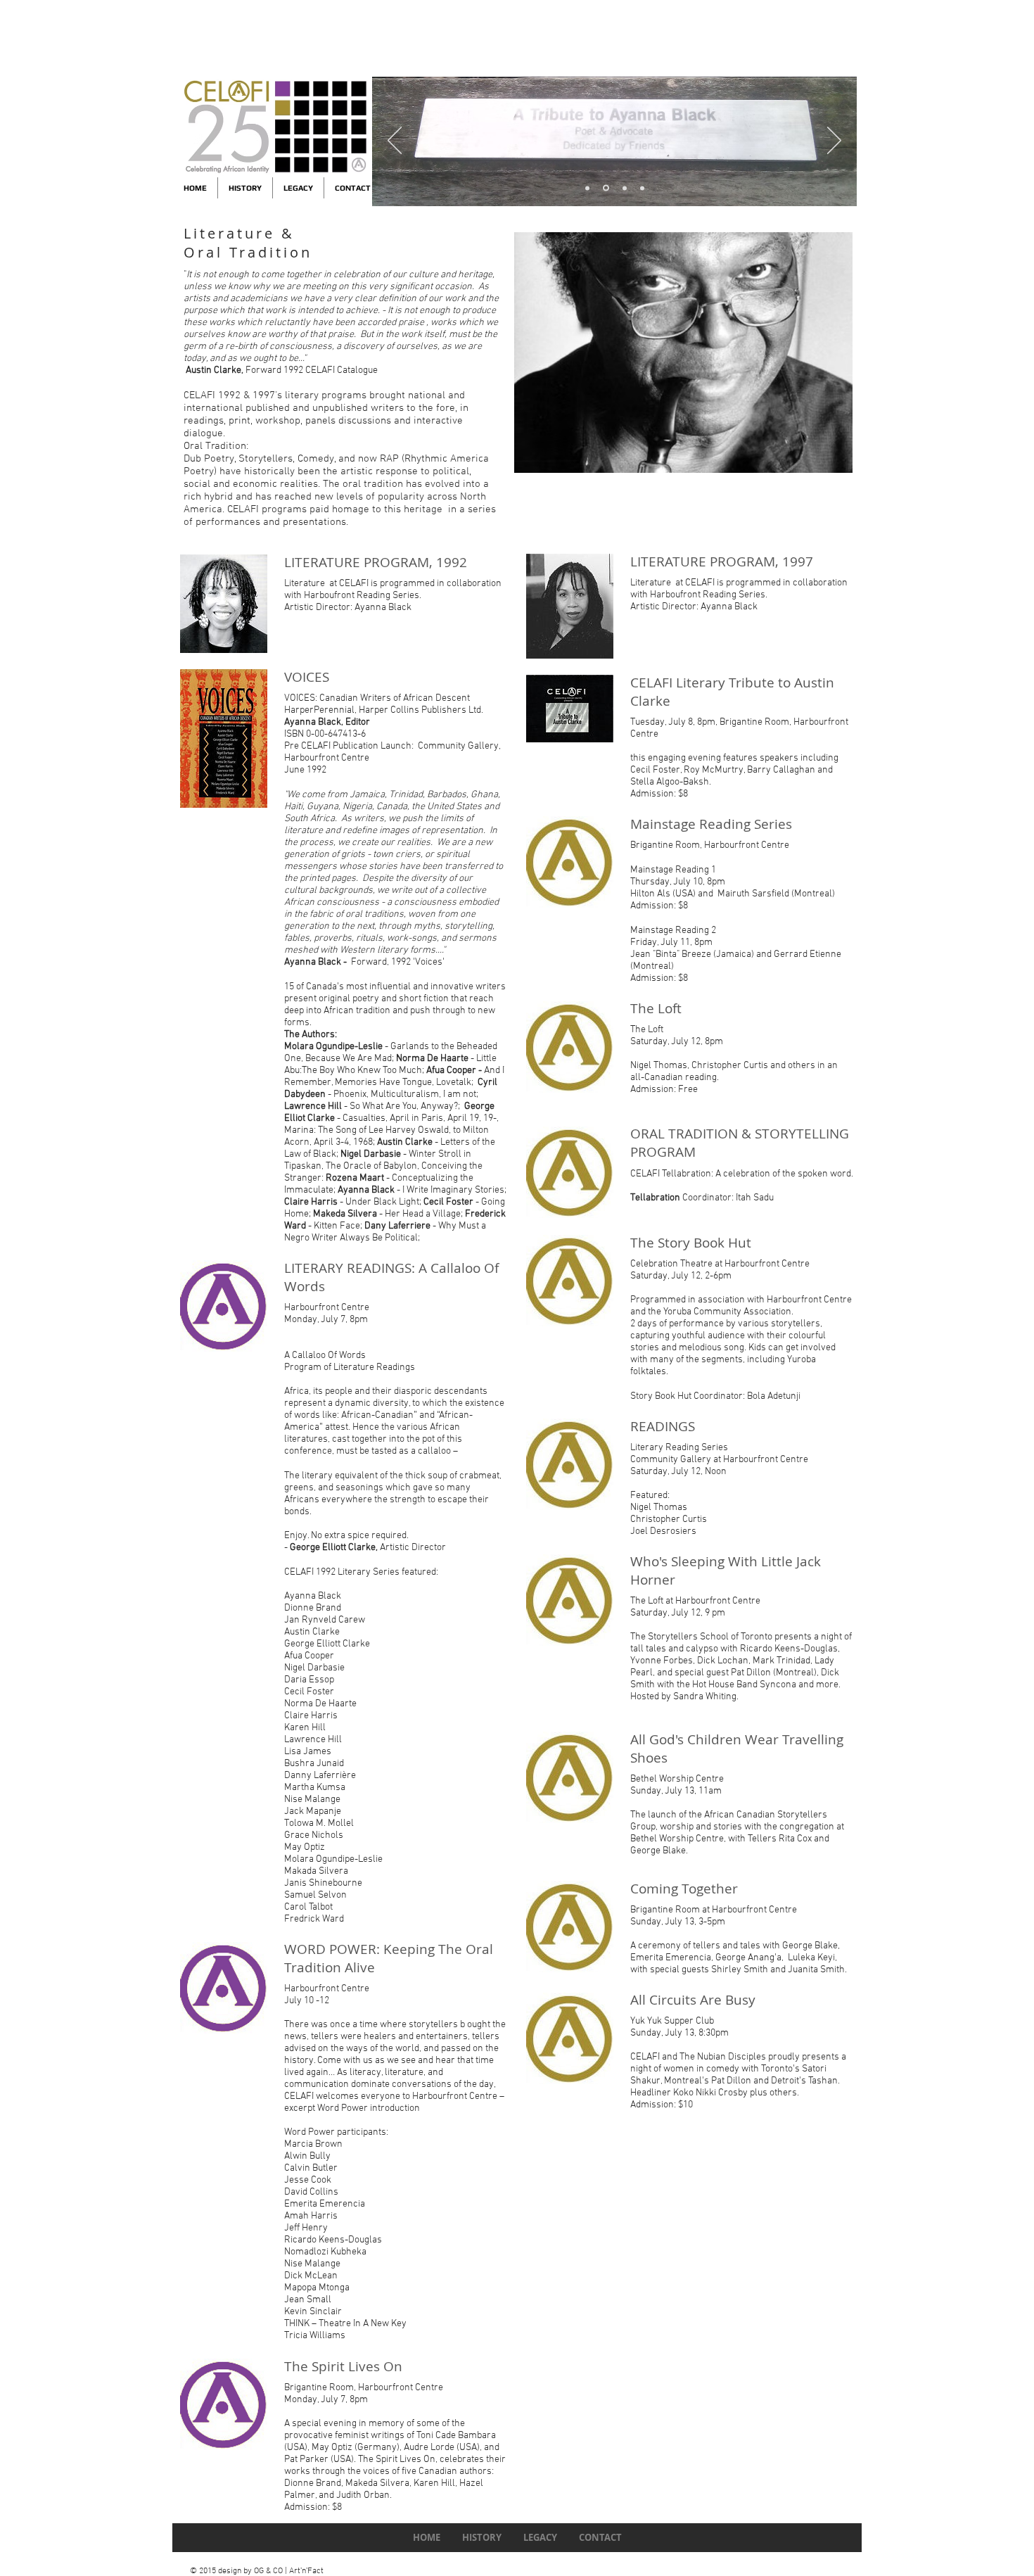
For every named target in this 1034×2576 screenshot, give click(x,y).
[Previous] (395, 141)
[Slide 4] (587, 188)
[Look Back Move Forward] (625, 188)
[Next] (834, 141)
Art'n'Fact (306, 2571)
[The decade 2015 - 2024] (606, 188)
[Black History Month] (642, 188)
